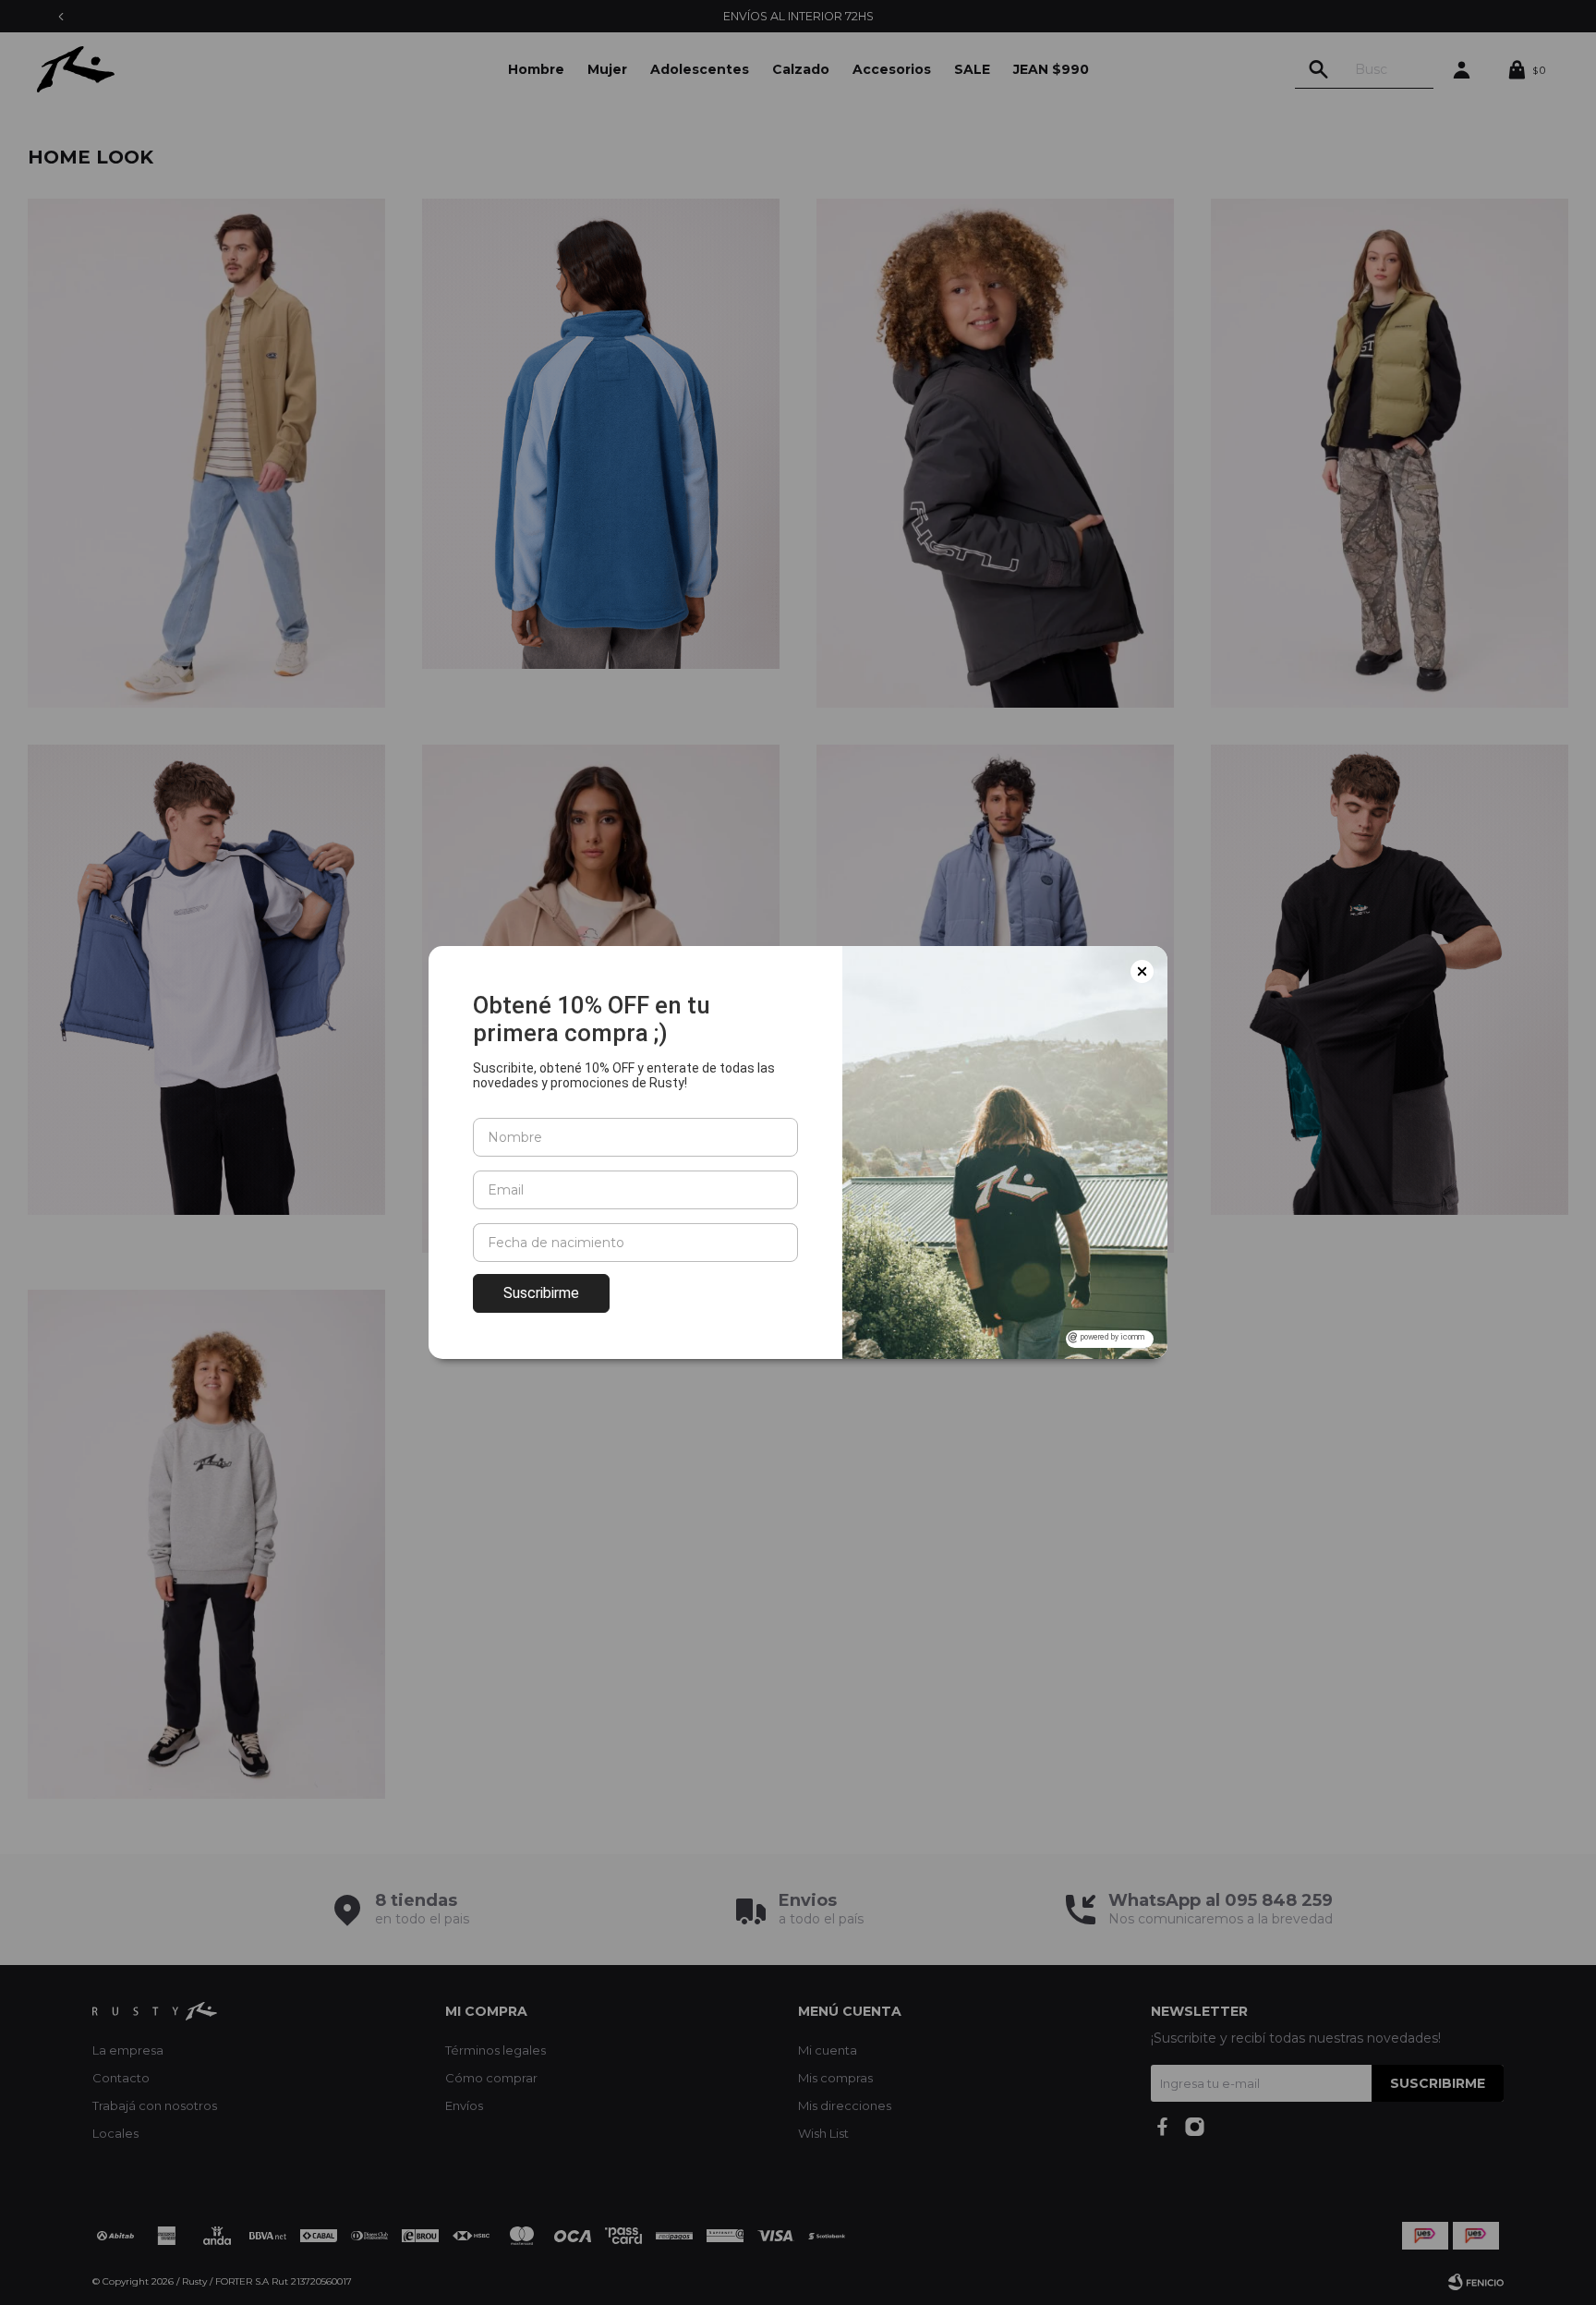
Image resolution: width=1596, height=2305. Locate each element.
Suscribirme (541, 1293)
